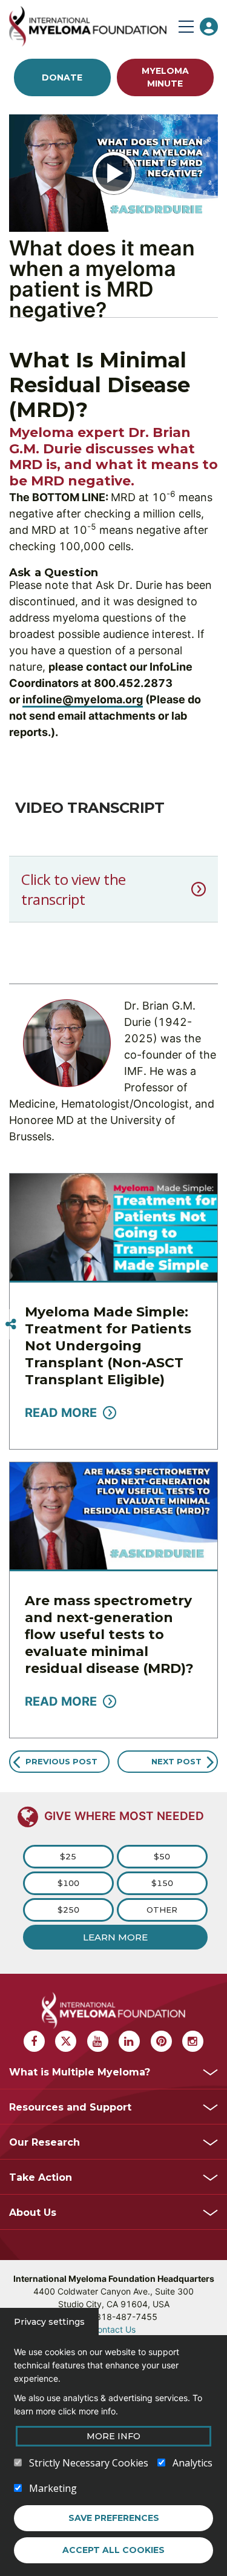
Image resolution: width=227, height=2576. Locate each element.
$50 (162, 1856)
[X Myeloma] (66, 2041)
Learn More (115, 1937)
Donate (62, 77)
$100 (68, 1883)
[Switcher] (11, 1324)
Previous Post (61, 1761)
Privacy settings (49, 2322)
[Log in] (209, 27)
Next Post (176, 1761)
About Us (33, 2213)
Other (162, 1910)
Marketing (53, 2488)
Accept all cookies (113, 2550)
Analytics (192, 2463)
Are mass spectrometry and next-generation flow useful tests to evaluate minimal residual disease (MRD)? (109, 1635)
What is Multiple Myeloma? (80, 2072)
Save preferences (114, 2518)
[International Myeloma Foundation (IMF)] (91, 26)
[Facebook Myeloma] (34, 2041)
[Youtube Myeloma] (98, 2041)
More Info (113, 2436)
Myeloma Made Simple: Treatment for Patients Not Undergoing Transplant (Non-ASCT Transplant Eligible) (108, 1346)
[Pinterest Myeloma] (161, 2041)
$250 (68, 1910)
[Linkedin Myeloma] (129, 2041)
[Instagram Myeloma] (193, 2041)
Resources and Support (70, 2107)
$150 (162, 1883)
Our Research (44, 2142)
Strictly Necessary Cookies (89, 2463)
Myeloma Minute (165, 77)
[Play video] (114, 173)
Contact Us (113, 2329)
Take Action (41, 2177)
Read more (61, 1413)
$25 (68, 1856)
